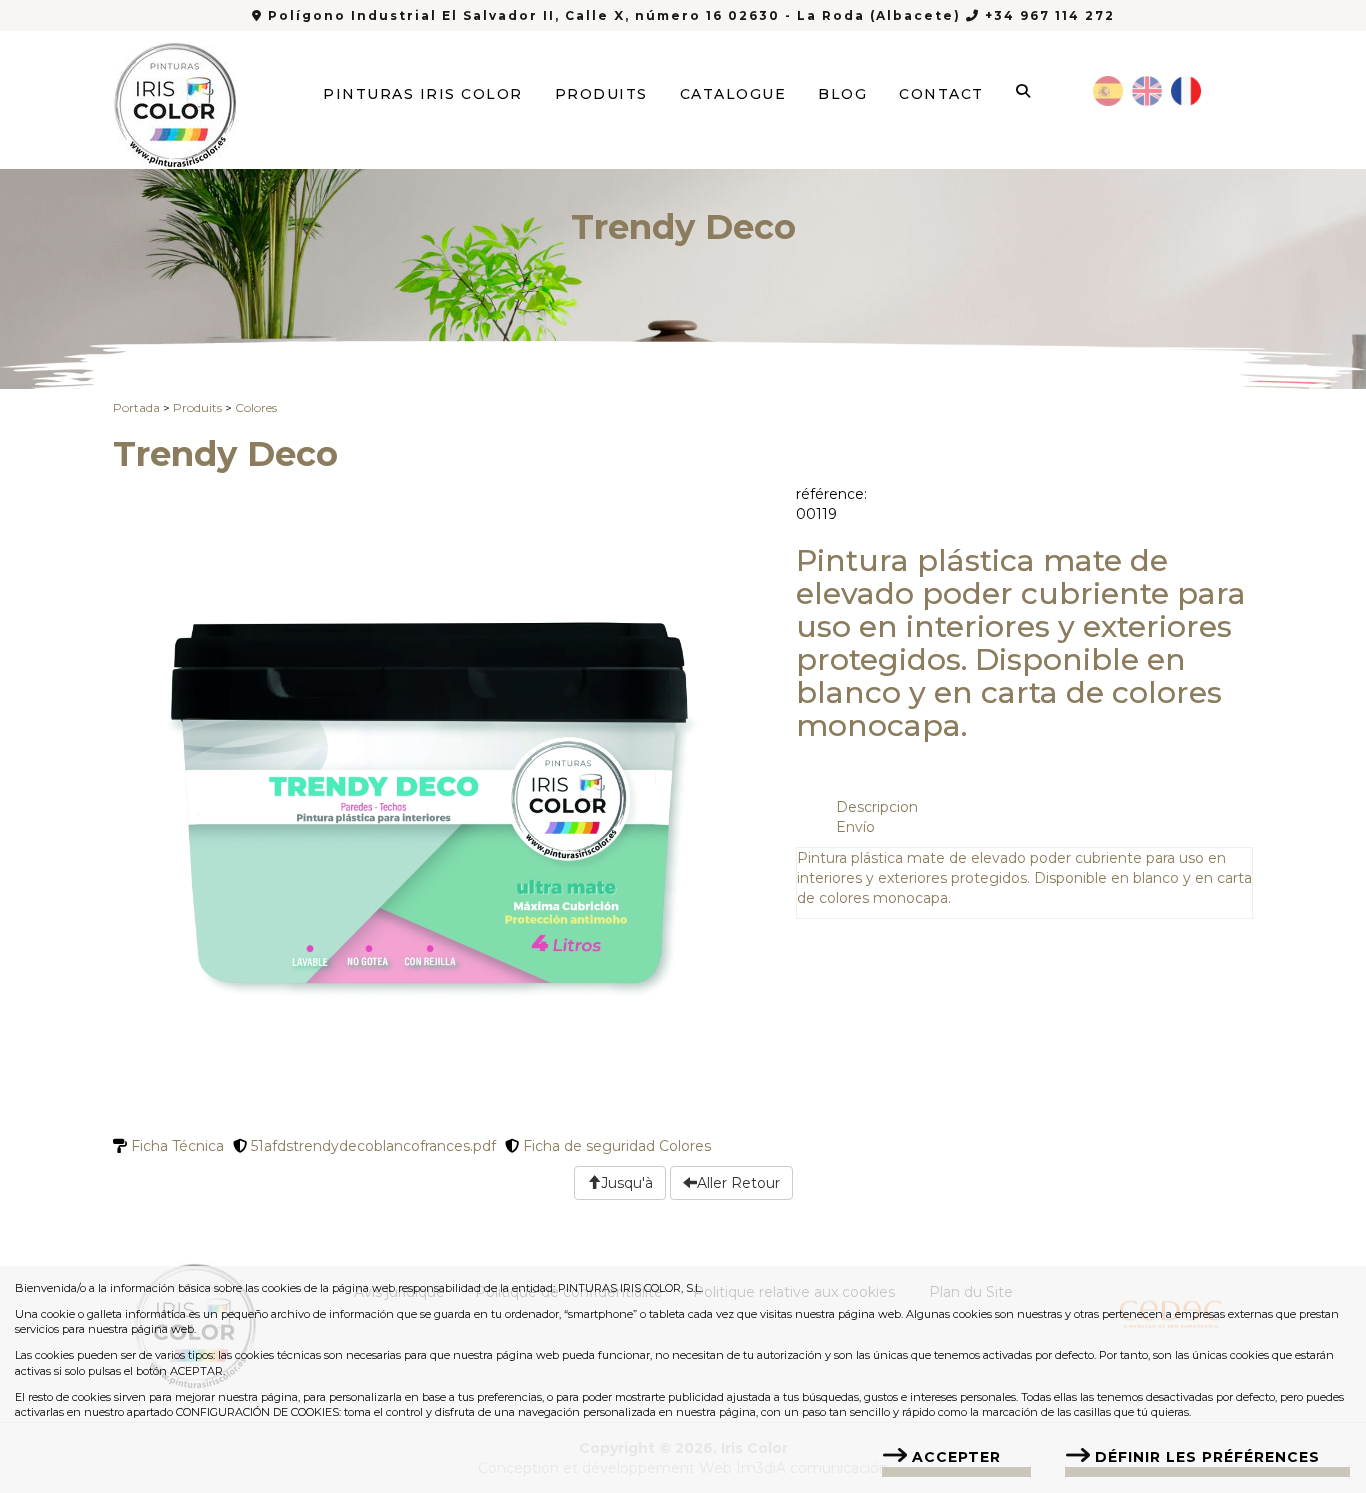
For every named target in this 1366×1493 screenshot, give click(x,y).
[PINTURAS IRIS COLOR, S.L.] (175, 99)
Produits (601, 94)
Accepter (956, 1457)
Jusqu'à (627, 1183)
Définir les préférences (1207, 1457)
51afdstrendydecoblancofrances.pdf (371, 1146)
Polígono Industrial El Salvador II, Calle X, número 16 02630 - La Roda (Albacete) (614, 15)
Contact (941, 94)
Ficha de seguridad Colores (615, 1146)
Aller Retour (738, 1183)
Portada (136, 407)
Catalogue (733, 94)
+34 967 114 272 (1047, 15)
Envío (855, 827)
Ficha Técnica (175, 1146)
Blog (842, 94)
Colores (256, 407)
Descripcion (877, 807)
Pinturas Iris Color (423, 94)
